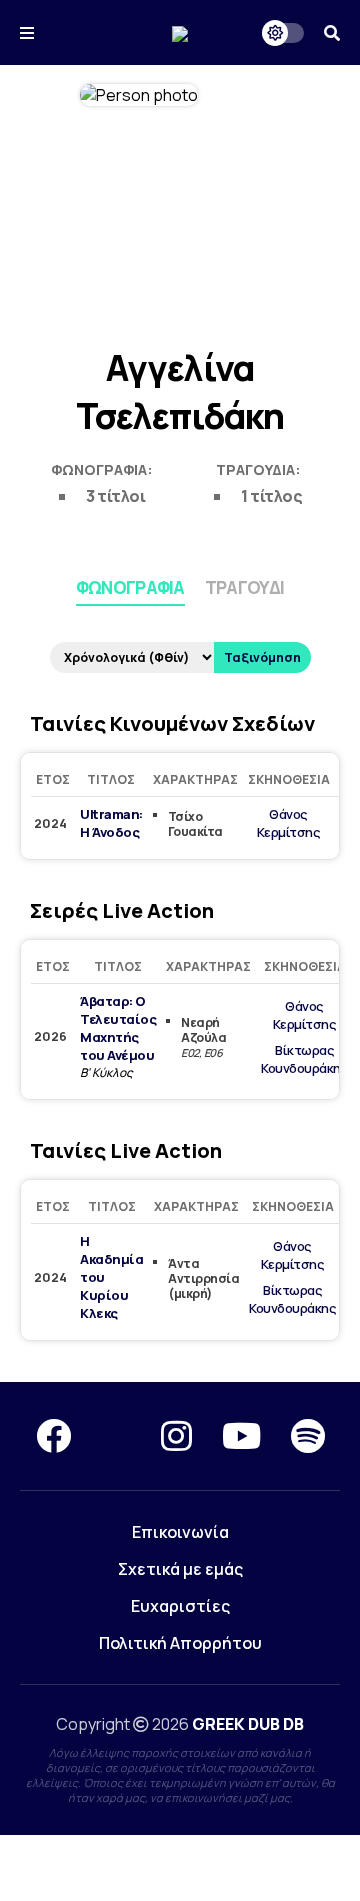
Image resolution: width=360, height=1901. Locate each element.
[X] (116, 1436)
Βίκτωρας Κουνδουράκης (304, 1059)
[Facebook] (53, 1436)
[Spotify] (308, 1436)
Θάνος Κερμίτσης (289, 823)
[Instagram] (176, 1436)
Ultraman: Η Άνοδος (111, 823)
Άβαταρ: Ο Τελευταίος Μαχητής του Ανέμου (118, 1028)
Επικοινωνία (180, 1532)
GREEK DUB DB (248, 1724)
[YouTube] (241, 1436)
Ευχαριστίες (180, 1606)
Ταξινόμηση (262, 657)
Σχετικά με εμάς (180, 1569)
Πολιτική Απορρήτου (180, 1643)
